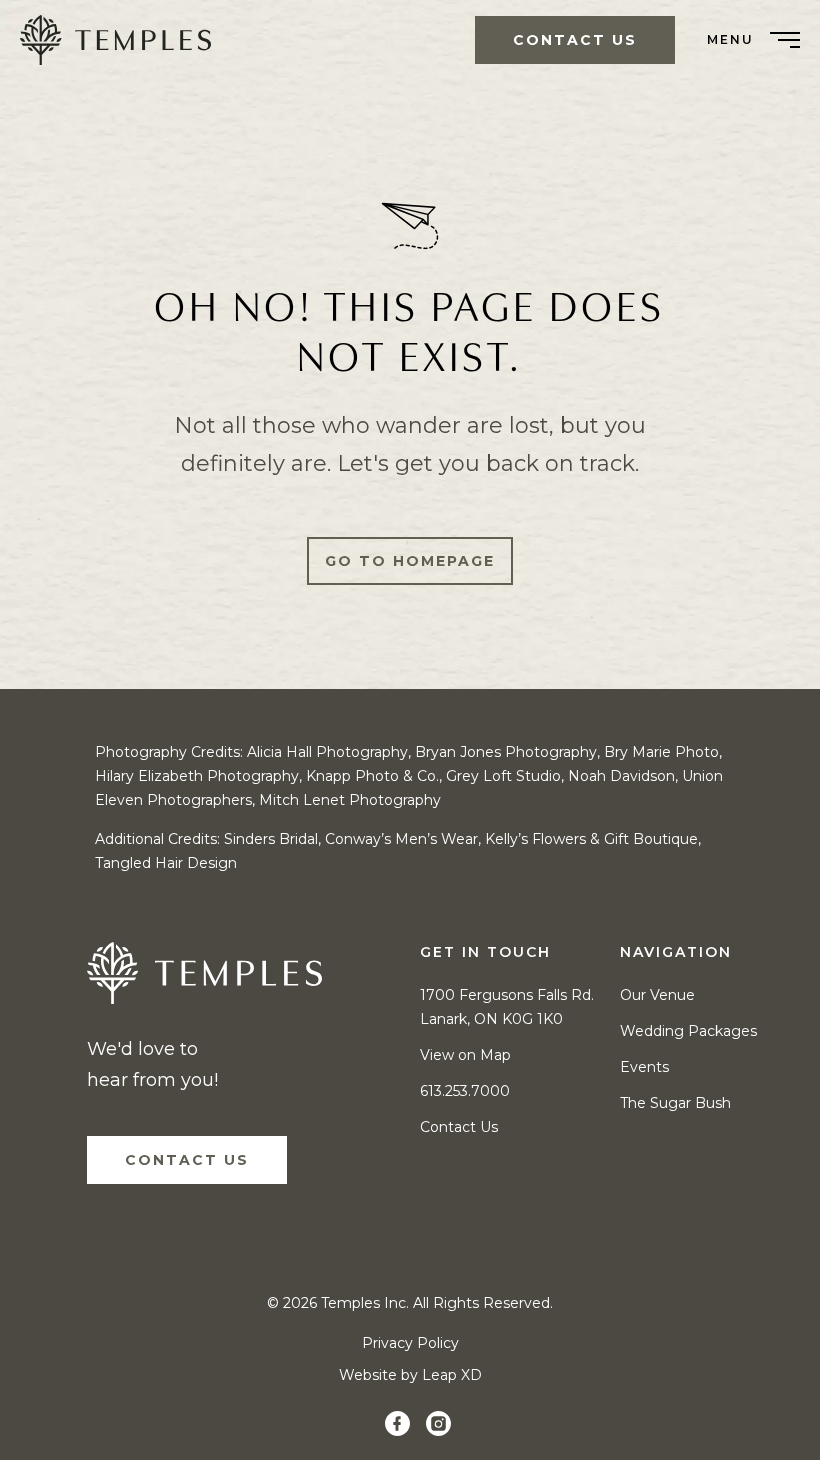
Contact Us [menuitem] (575, 40)
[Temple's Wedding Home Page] (204, 978)
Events (644, 1067)
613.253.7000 (465, 1091)
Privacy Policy (410, 1343)
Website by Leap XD (410, 1375)
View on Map (465, 1055)
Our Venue (657, 995)
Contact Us (187, 1160)
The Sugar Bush (675, 1103)
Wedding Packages (688, 1031)
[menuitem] (123, 40)
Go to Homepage (410, 561)
